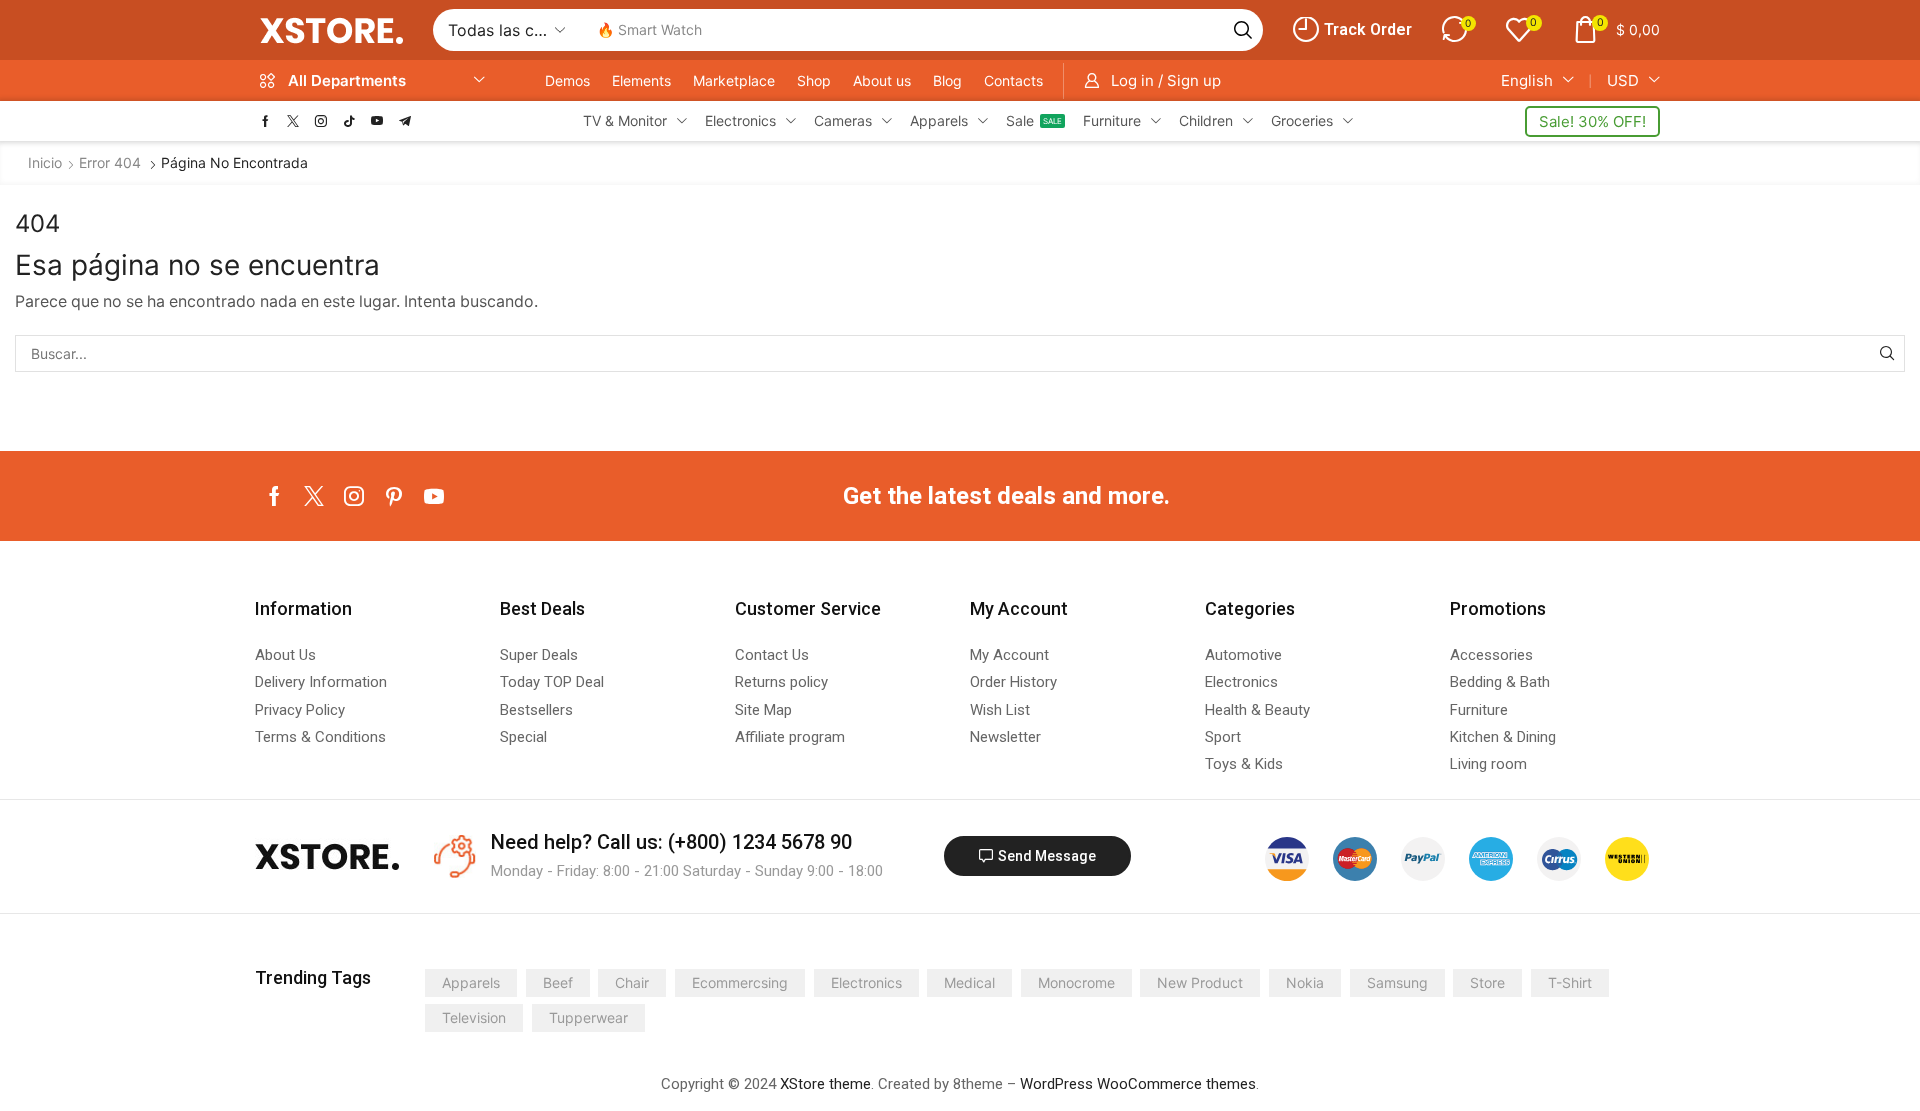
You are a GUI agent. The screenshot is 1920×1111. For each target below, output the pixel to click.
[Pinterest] (394, 496)
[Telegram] (405, 121)
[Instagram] (321, 121)
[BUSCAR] (1886, 353)
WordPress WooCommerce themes (1138, 1084)
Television (474, 1017)
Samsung (1397, 982)
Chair (632, 982)
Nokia (1305, 982)
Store (1487, 982)
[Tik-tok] (349, 121)
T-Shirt (1570, 982)
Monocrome (1076, 982)
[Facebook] (265, 121)
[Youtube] (377, 121)
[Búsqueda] (1243, 30)
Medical (969, 982)
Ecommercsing (740, 982)
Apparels (471, 982)
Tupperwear (588, 1017)
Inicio (45, 162)
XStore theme (825, 1084)
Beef (558, 982)
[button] (1352, 30)
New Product (1200, 982)
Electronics (866, 982)
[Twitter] (293, 121)
